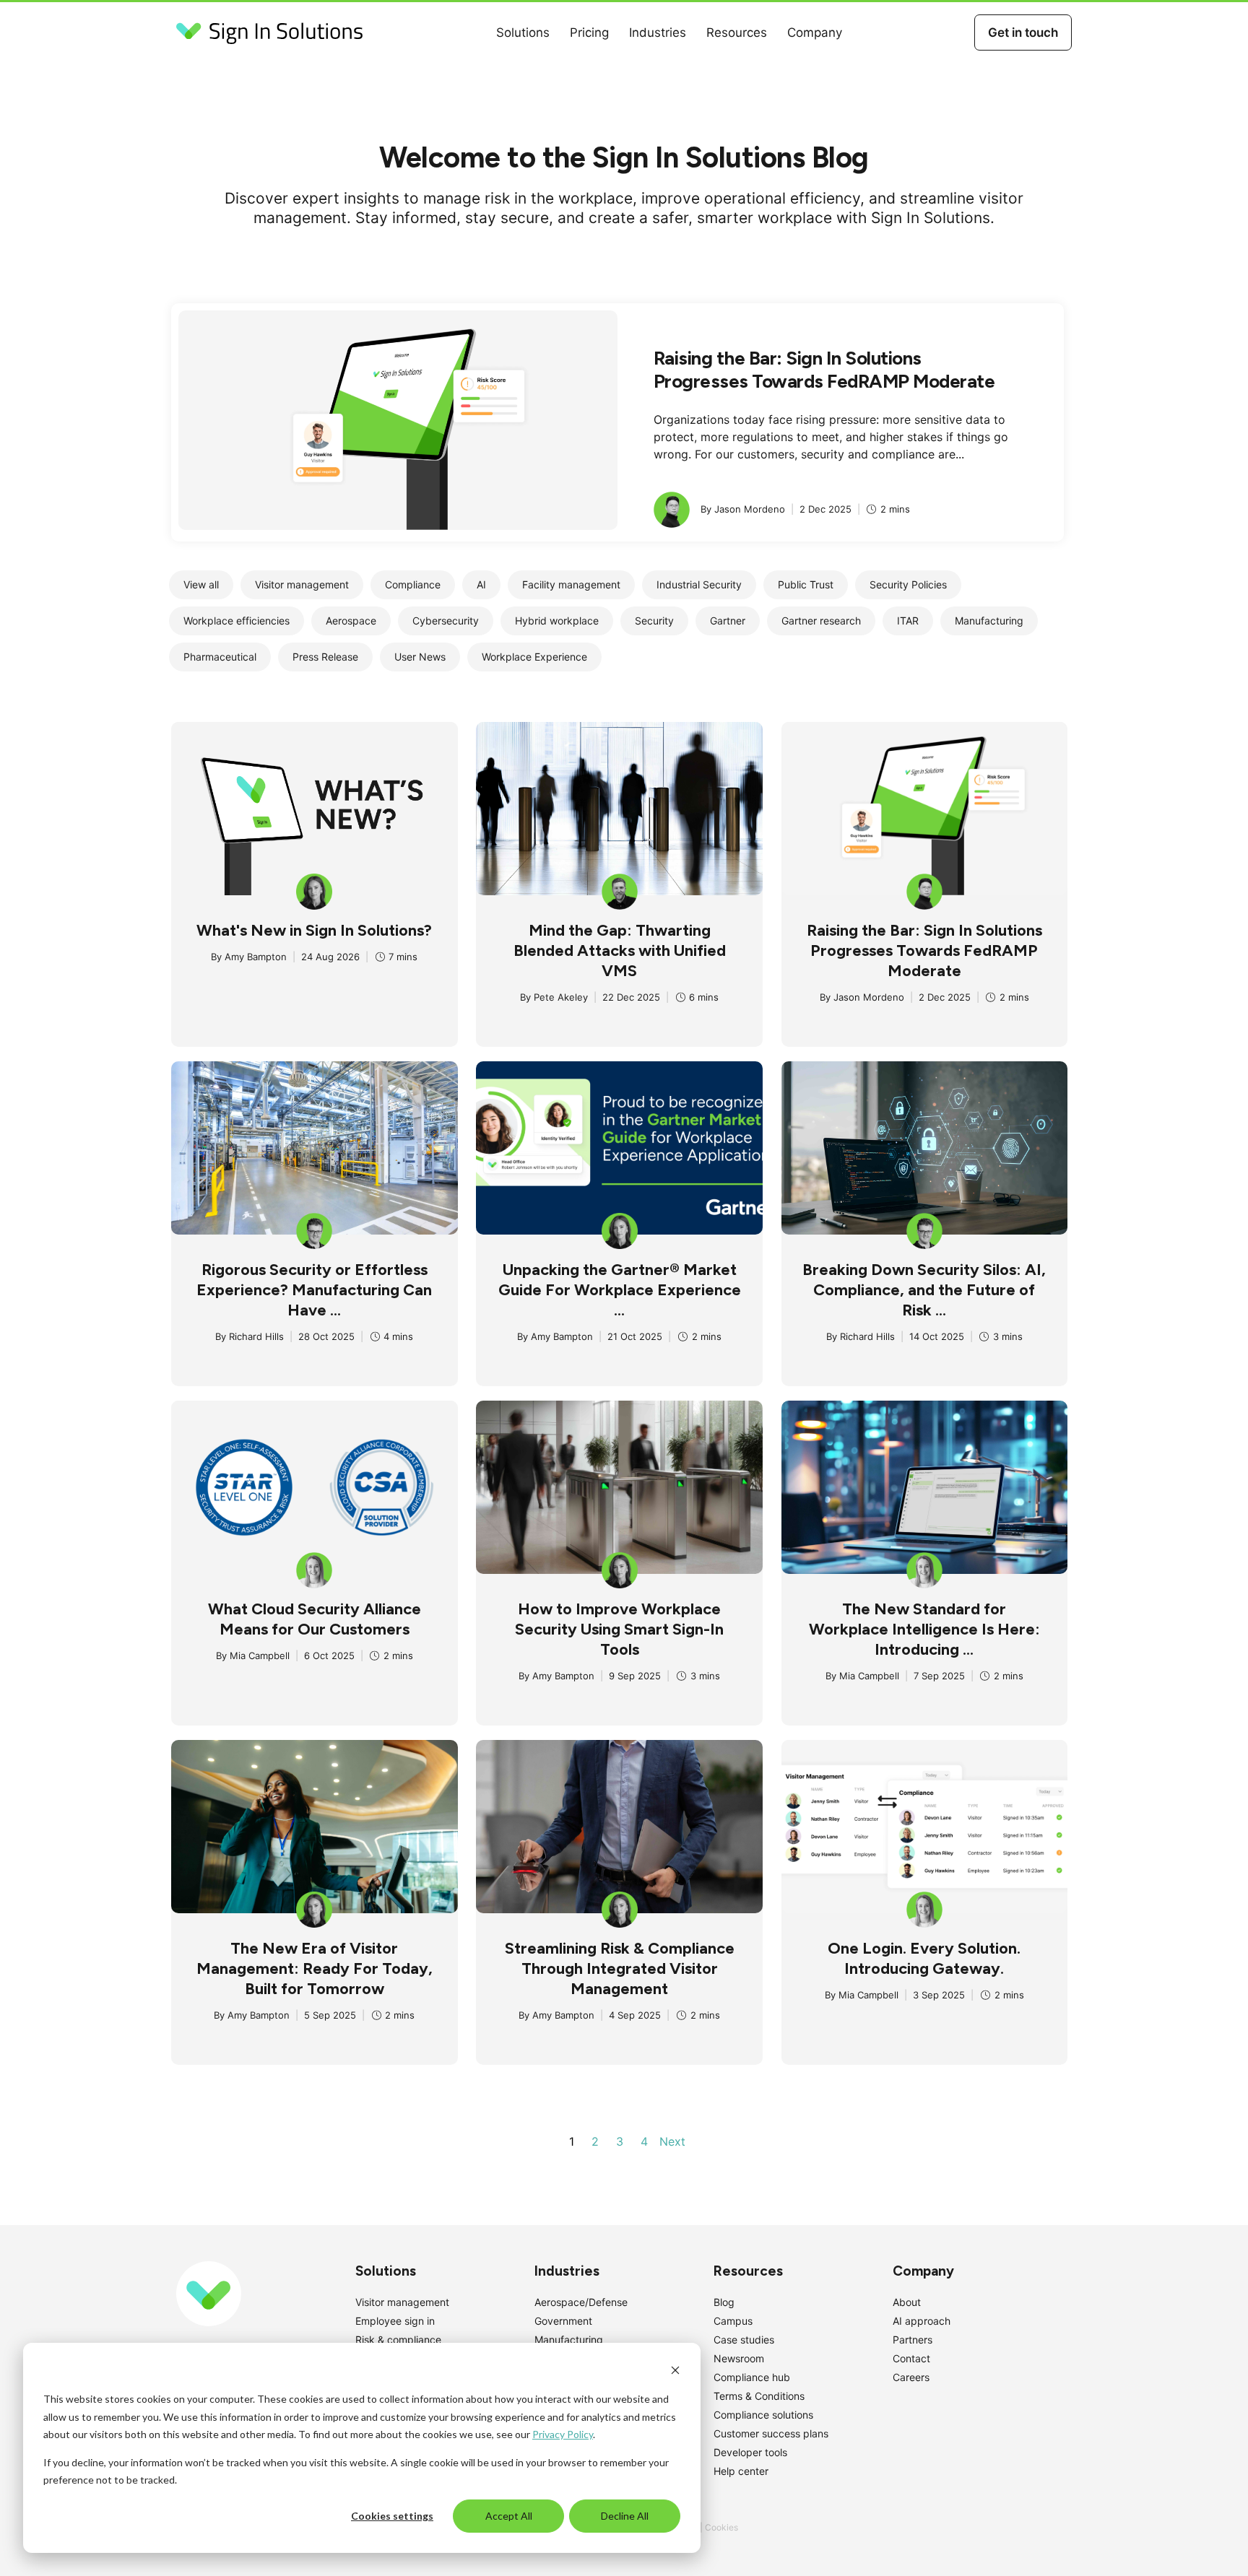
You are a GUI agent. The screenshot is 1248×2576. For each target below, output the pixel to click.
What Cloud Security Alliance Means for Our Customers (315, 1619)
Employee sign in (395, 2321)
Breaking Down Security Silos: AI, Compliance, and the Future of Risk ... (924, 1290)
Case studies (744, 2340)
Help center (741, 2471)
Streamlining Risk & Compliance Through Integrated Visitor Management (620, 1968)
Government (563, 2321)
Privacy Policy (563, 2434)
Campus (733, 2321)
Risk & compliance (398, 2340)
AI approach (922, 2321)
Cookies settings (392, 2516)
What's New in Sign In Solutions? (314, 930)
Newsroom (739, 2358)
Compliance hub (752, 2377)
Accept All (509, 2516)
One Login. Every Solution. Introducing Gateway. (924, 1958)
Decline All (625, 2516)
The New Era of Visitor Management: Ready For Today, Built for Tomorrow (315, 1968)
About (907, 2302)
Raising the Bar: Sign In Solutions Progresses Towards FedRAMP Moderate (824, 370)
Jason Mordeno (869, 997)
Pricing (589, 32)
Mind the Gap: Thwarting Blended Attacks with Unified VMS (620, 950)
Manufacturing (569, 2340)
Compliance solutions (763, 2415)
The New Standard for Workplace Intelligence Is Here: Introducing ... (924, 1629)
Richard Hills (256, 1336)
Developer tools (750, 2452)
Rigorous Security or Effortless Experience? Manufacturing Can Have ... (314, 1290)
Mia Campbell (260, 1655)
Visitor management (402, 2302)
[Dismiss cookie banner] (675, 2372)
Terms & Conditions (759, 2396)
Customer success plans (771, 2433)
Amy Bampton (256, 957)
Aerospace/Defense (581, 2302)
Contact (911, 2358)
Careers (911, 2377)
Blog (724, 2302)
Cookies (721, 2527)
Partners (913, 2340)
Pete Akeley (561, 997)
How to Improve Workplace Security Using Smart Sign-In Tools (619, 1629)
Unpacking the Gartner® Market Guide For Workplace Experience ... (620, 1290)
